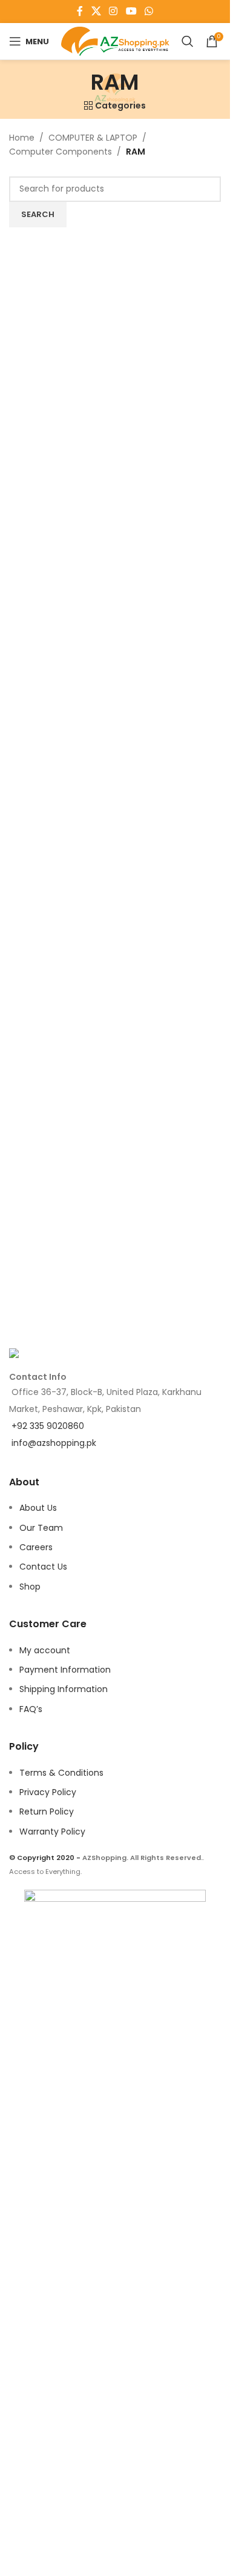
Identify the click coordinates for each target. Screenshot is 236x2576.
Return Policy (47, 1812)
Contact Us (43, 1567)
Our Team (41, 1528)
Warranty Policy (52, 1832)
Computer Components (61, 152)
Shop (30, 1587)
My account (45, 1650)
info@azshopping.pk (54, 1443)
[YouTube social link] (131, 11)
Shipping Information (64, 1689)
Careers (36, 1547)
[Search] (188, 41)
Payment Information (65, 1670)
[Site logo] (115, 41)
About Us (38, 1508)
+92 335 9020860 (48, 1426)
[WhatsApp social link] (149, 11)
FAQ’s (31, 1709)
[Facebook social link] (80, 11)
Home (22, 138)
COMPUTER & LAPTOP (93, 138)
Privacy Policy (48, 1792)
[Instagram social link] (113, 11)
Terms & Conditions (61, 1773)
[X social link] (96, 11)
